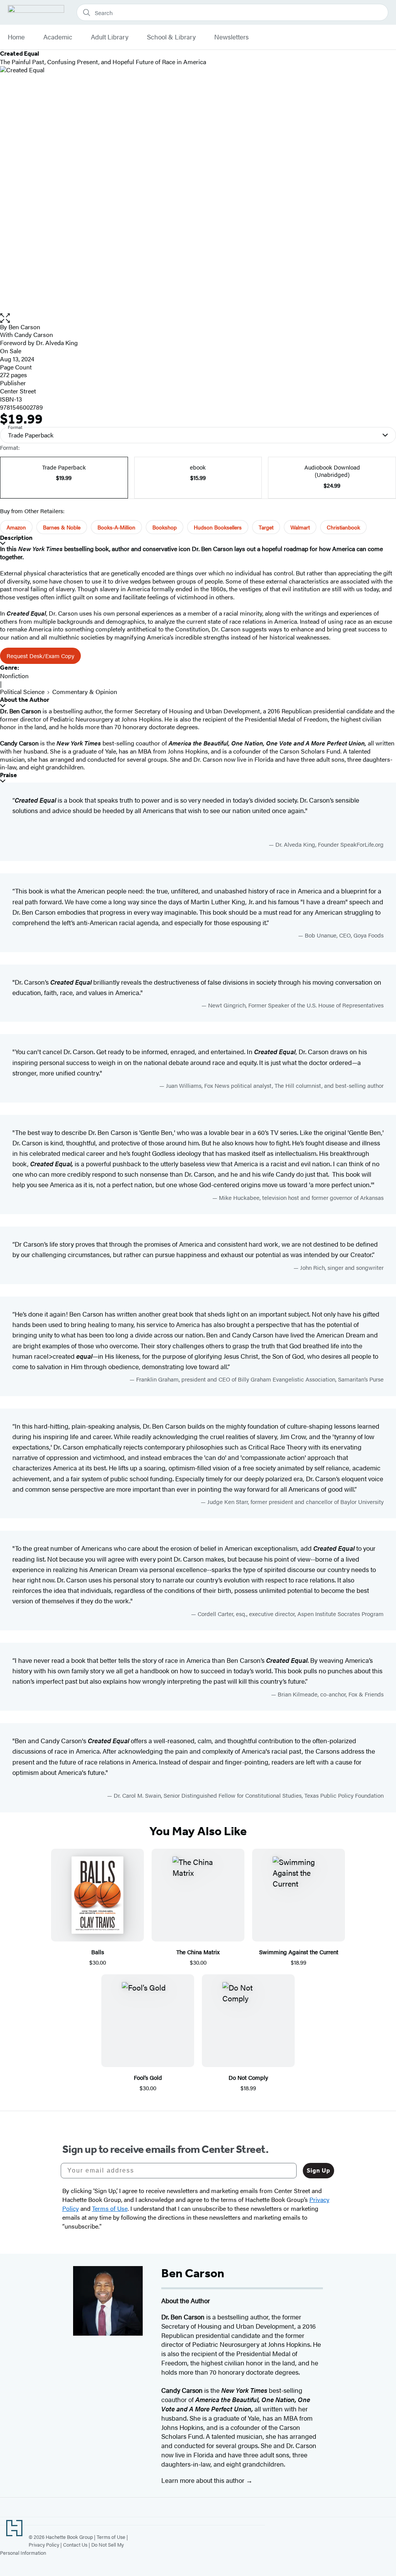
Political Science (22, 692)
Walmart (300, 527)
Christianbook (343, 527)
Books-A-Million (116, 527)
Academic (58, 37)
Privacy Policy (44, 2545)
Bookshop (165, 527)
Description (16, 538)
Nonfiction (14, 676)
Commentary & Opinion (85, 692)
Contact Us (75, 2545)
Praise (9, 775)
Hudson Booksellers (218, 527)
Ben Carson (24, 327)
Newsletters (231, 37)
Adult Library (110, 37)
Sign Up (318, 2170)
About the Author (25, 700)
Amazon (16, 527)
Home (16, 37)
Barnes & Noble (62, 527)
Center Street (18, 391)
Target (266, 527)
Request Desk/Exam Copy (40, 656)
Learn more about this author (204, 2480)
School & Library (171, 37)
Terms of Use (111, 2537)
